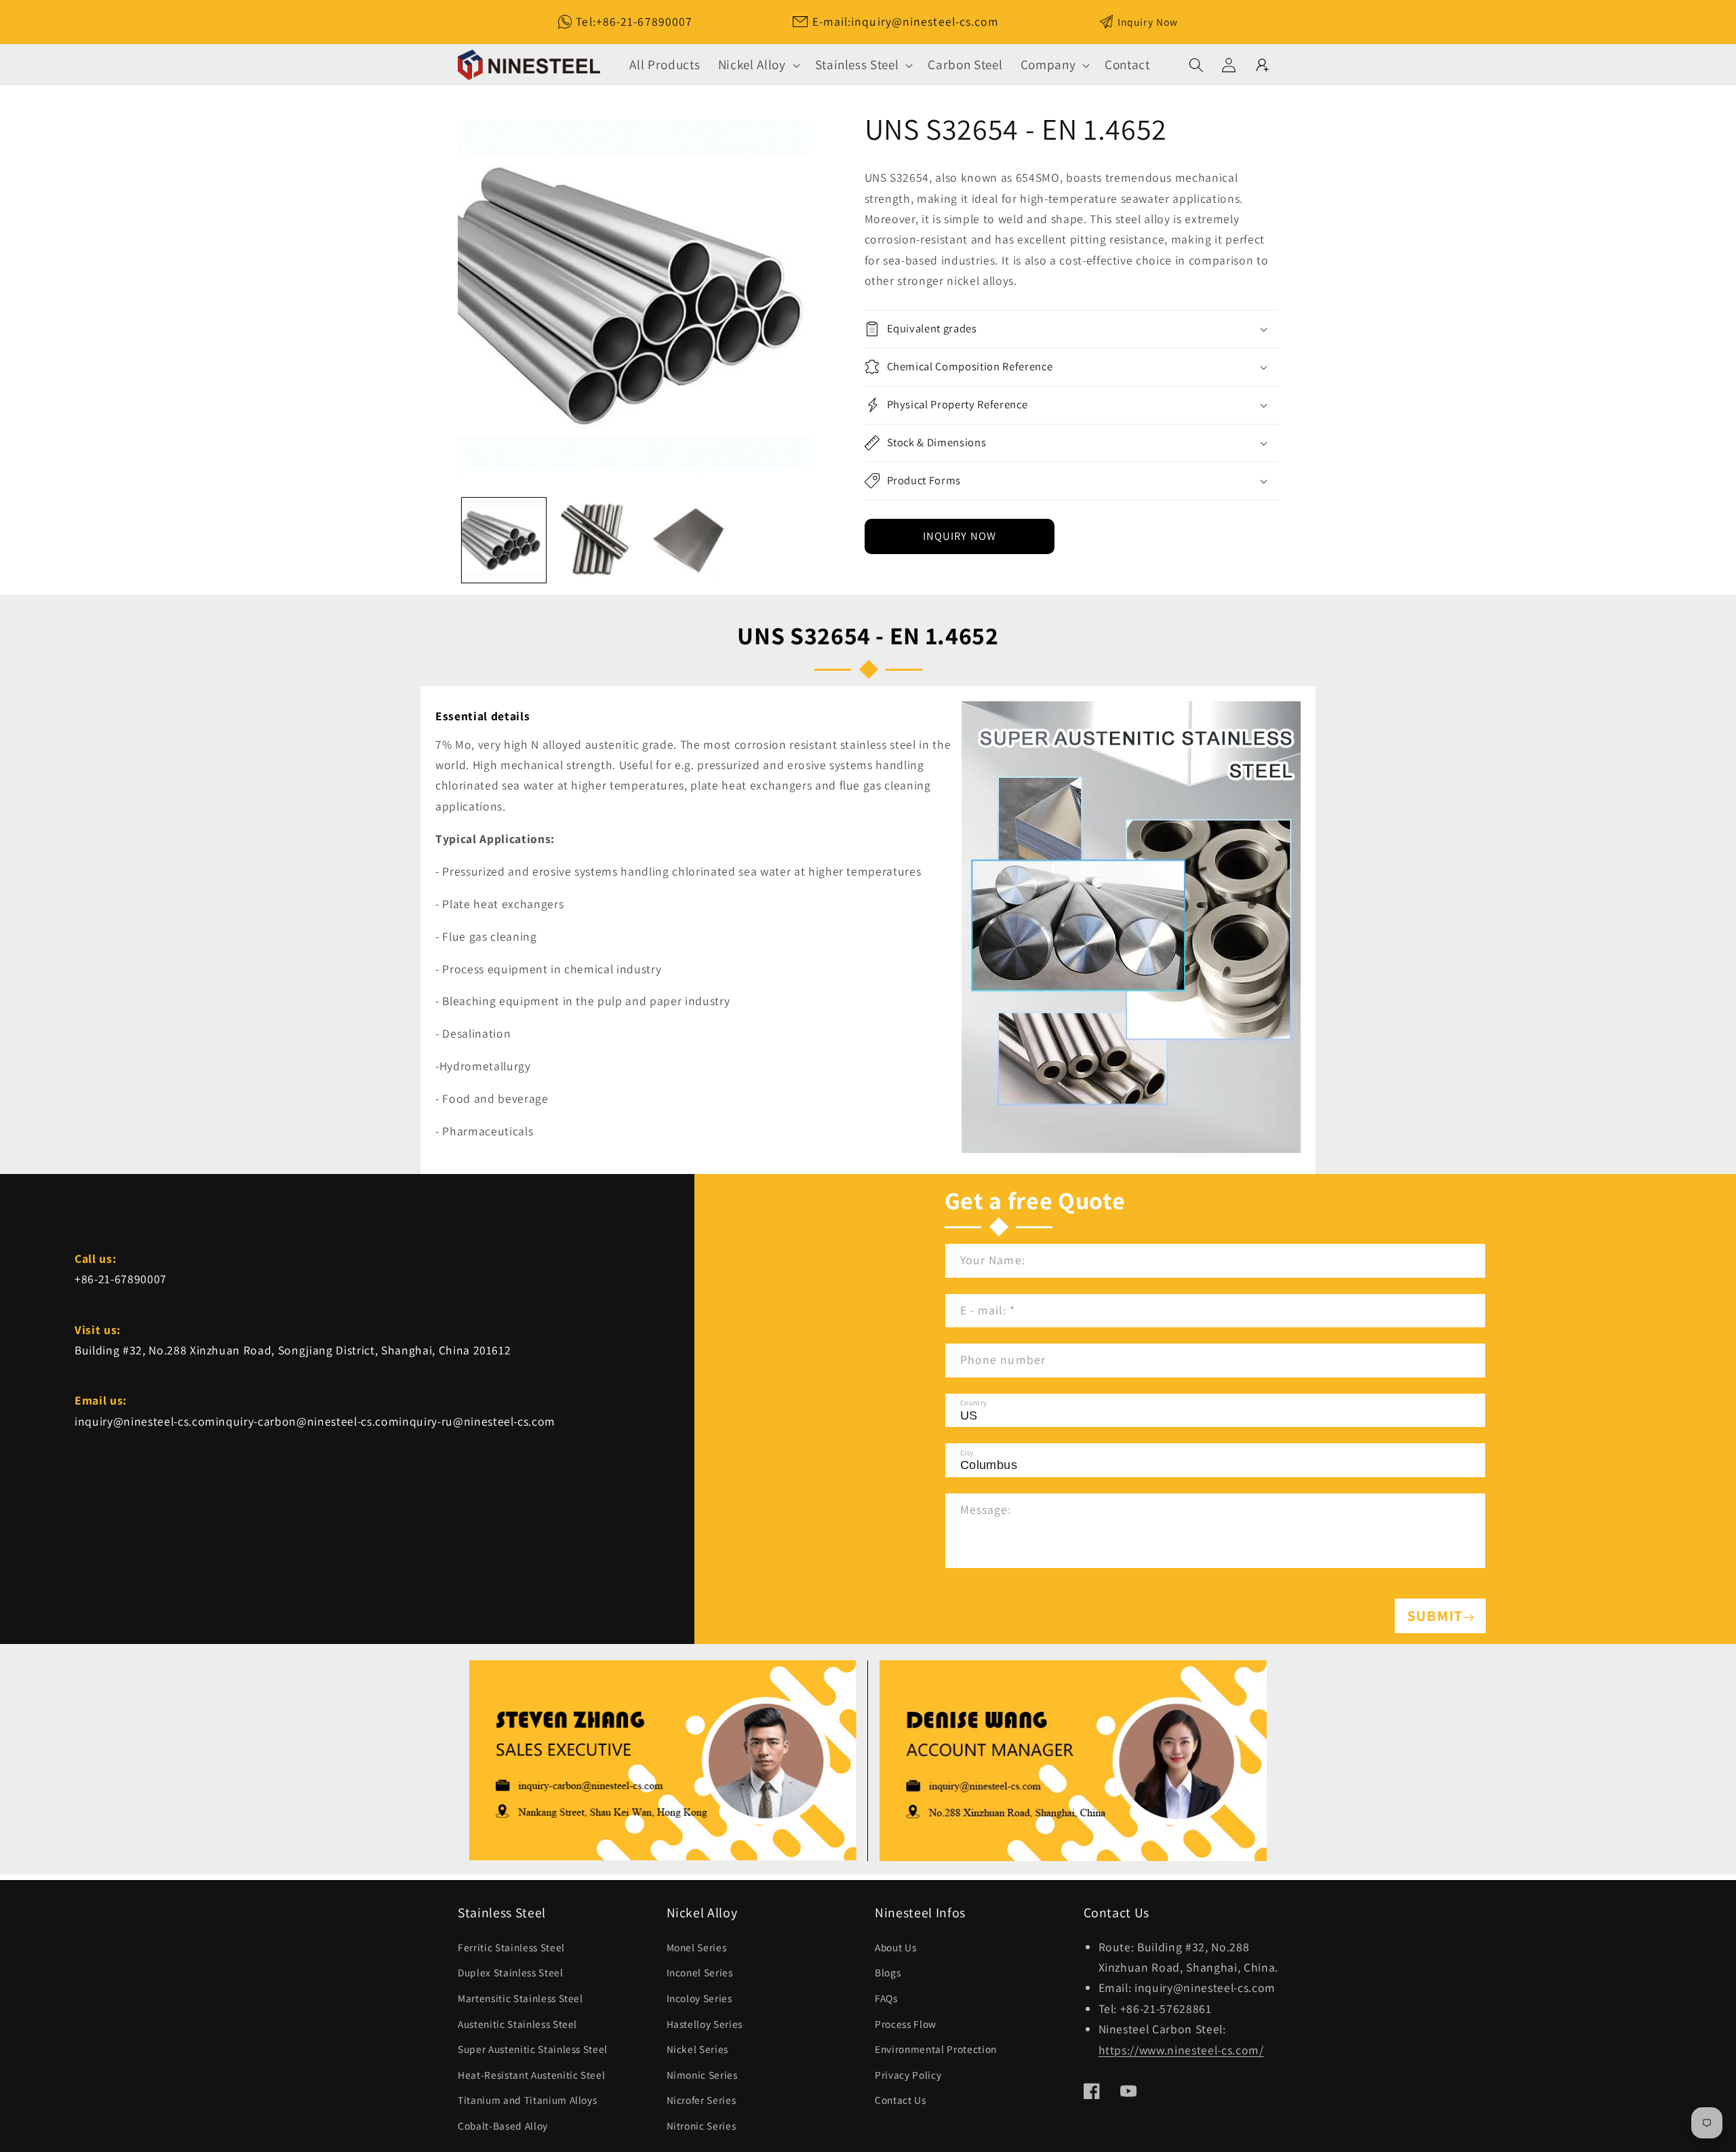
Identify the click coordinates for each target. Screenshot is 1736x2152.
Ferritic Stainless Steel (511, 1947)
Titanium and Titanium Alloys (527, 2100)
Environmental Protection (936, 2049)
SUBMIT (1435, 1616)
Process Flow (906, 2024)
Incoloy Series (699, 1998)
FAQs (886, 1998)
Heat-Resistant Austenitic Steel (531, 2075)
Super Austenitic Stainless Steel (533, 2049)
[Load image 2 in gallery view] (596, 540)
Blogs (888, 1972)
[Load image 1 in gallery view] (504, 540)
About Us (895, 1947)
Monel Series (697, 1947)
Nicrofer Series (702, 2100)
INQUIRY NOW (960, 536)
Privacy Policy (908, 2075)
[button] (758, 65)
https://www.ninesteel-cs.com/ (1181, 2050)
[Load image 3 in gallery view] (688, 540)
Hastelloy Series (705, 2024)
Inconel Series (700, 1972)
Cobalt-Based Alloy (503, 2126)
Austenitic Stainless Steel (517, 2024)
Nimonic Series (702, 2075)
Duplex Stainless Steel (511, 1972)
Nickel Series (698, 2049)
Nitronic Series (702, 2126)
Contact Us (901, 2100)
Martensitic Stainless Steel (520, 1998)
